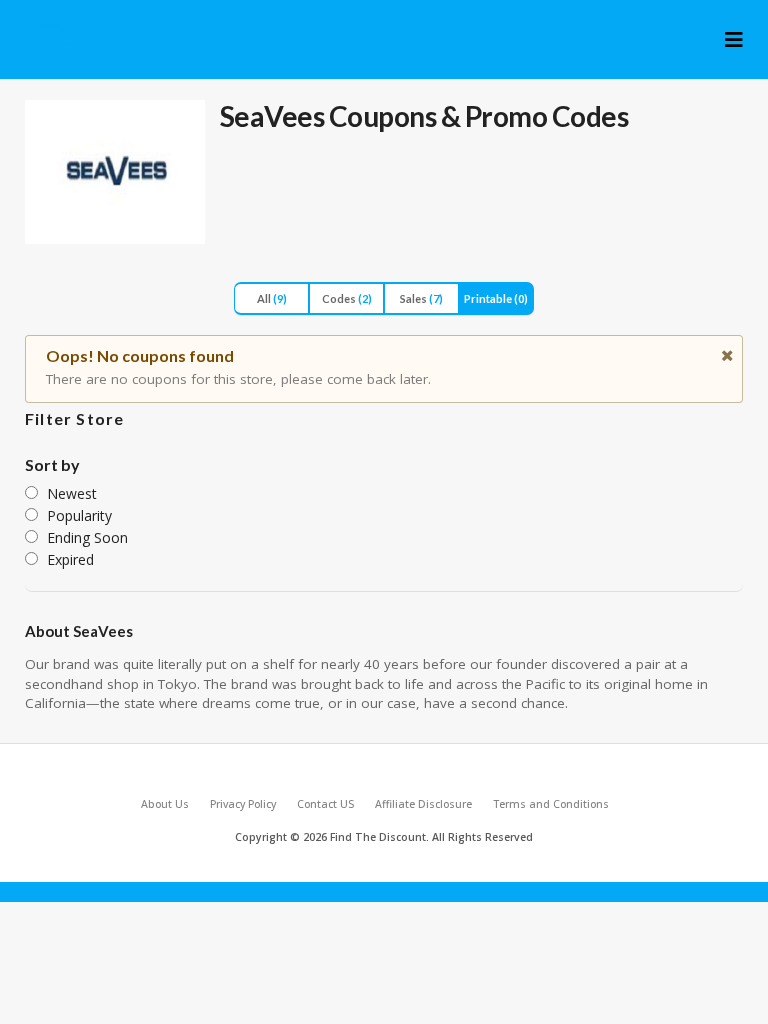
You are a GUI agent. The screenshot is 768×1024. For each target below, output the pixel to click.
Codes (347, 298)
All (272, 298)
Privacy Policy (243, 804)
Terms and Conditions (551, 804)
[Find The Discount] (67, 44)
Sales (421, 298)
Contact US (325, 804)
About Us (165, 804)
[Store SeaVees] (115, 172)
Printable (496, 298)
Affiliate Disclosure (423, 804)
